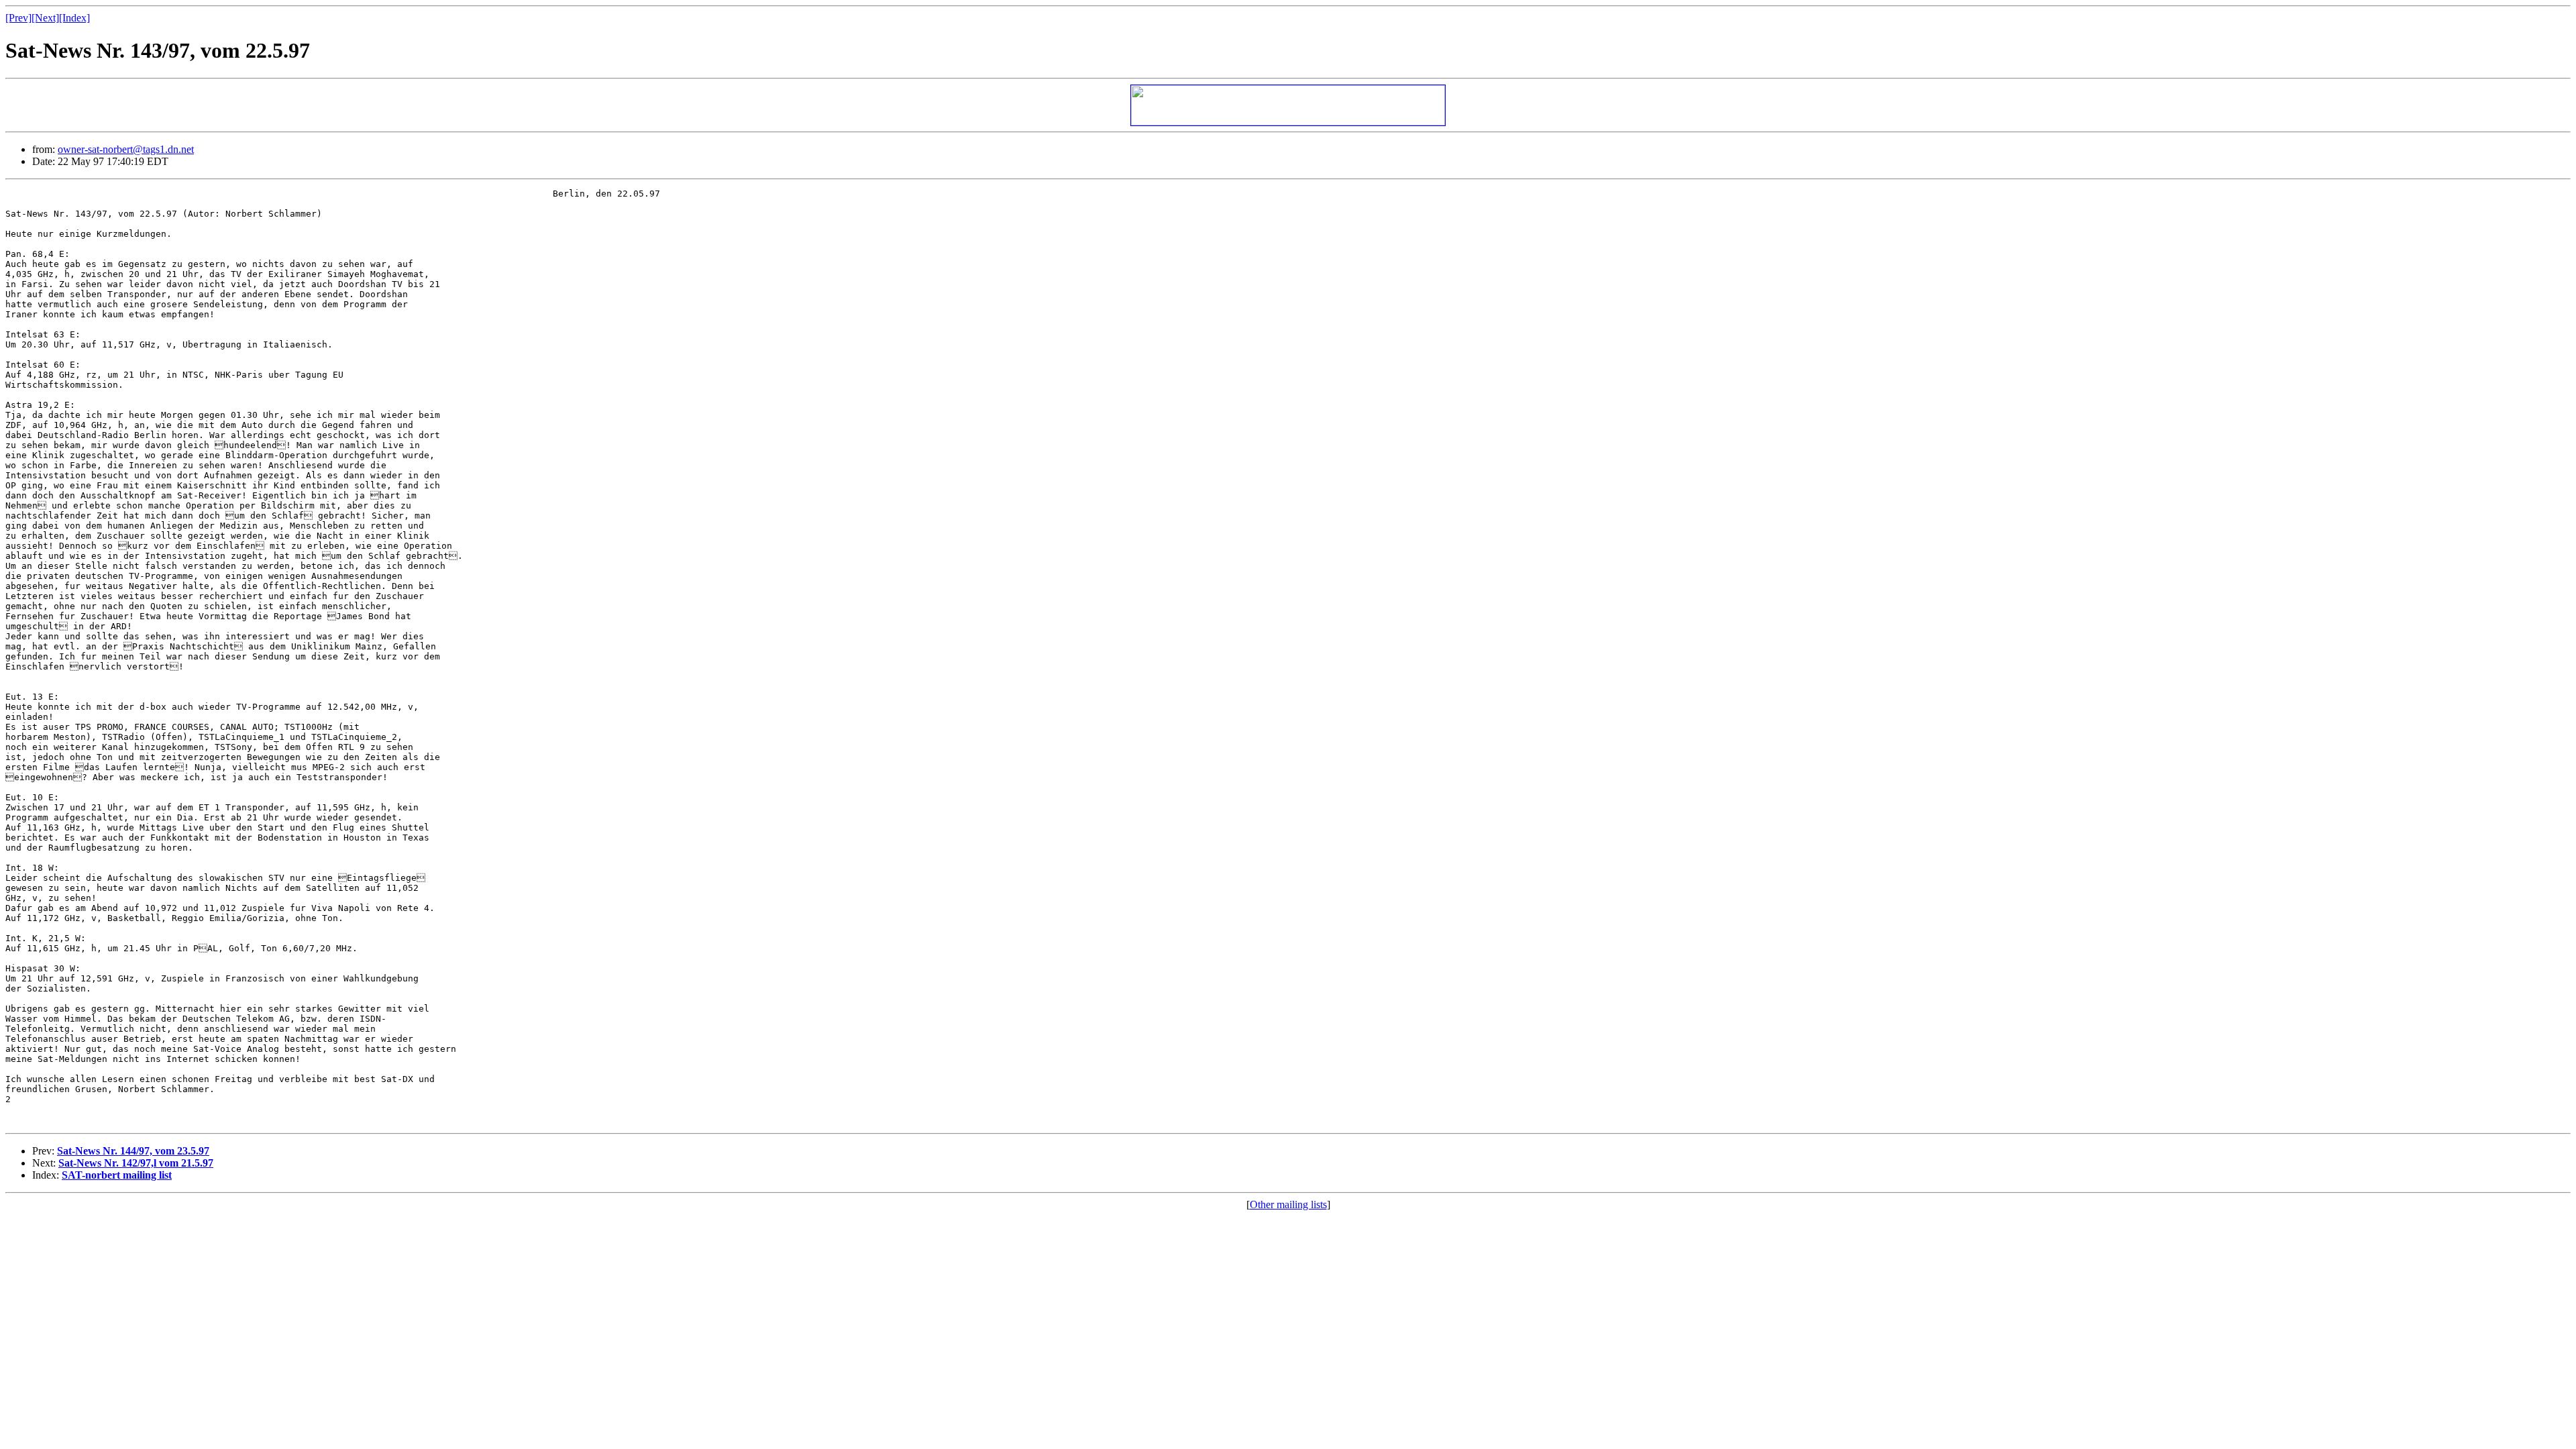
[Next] (45, 18)
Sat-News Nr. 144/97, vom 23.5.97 (133, 1151)
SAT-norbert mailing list (117, 1175)
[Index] (74, 18)
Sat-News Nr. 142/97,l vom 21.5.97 (136, 1163)
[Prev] (18, 18)
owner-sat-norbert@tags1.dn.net (126, 149)
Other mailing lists (1288, 1204)
